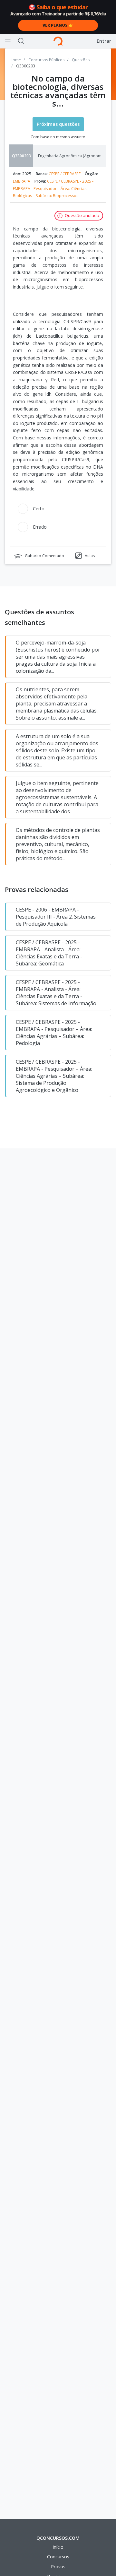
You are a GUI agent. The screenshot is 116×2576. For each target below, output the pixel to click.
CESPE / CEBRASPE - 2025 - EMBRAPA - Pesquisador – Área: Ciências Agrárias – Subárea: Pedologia (54, 1033)
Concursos (58, 2557)
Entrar (104, 41)
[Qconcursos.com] (58, 41)
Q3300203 (21, 156)
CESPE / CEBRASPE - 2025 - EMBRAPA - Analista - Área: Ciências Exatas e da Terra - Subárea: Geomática (49, 953)
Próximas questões (58, 124)
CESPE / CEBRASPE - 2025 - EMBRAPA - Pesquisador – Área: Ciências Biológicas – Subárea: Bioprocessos (53, 188)
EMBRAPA (22, 181)
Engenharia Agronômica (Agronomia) (72, 156)
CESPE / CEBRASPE (65, 174)
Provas (58, 2567)
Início (58, 2547)
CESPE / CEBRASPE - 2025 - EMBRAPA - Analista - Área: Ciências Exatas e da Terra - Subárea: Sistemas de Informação (56, 993)
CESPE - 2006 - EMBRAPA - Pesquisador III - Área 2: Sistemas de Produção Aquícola (56, 917)
